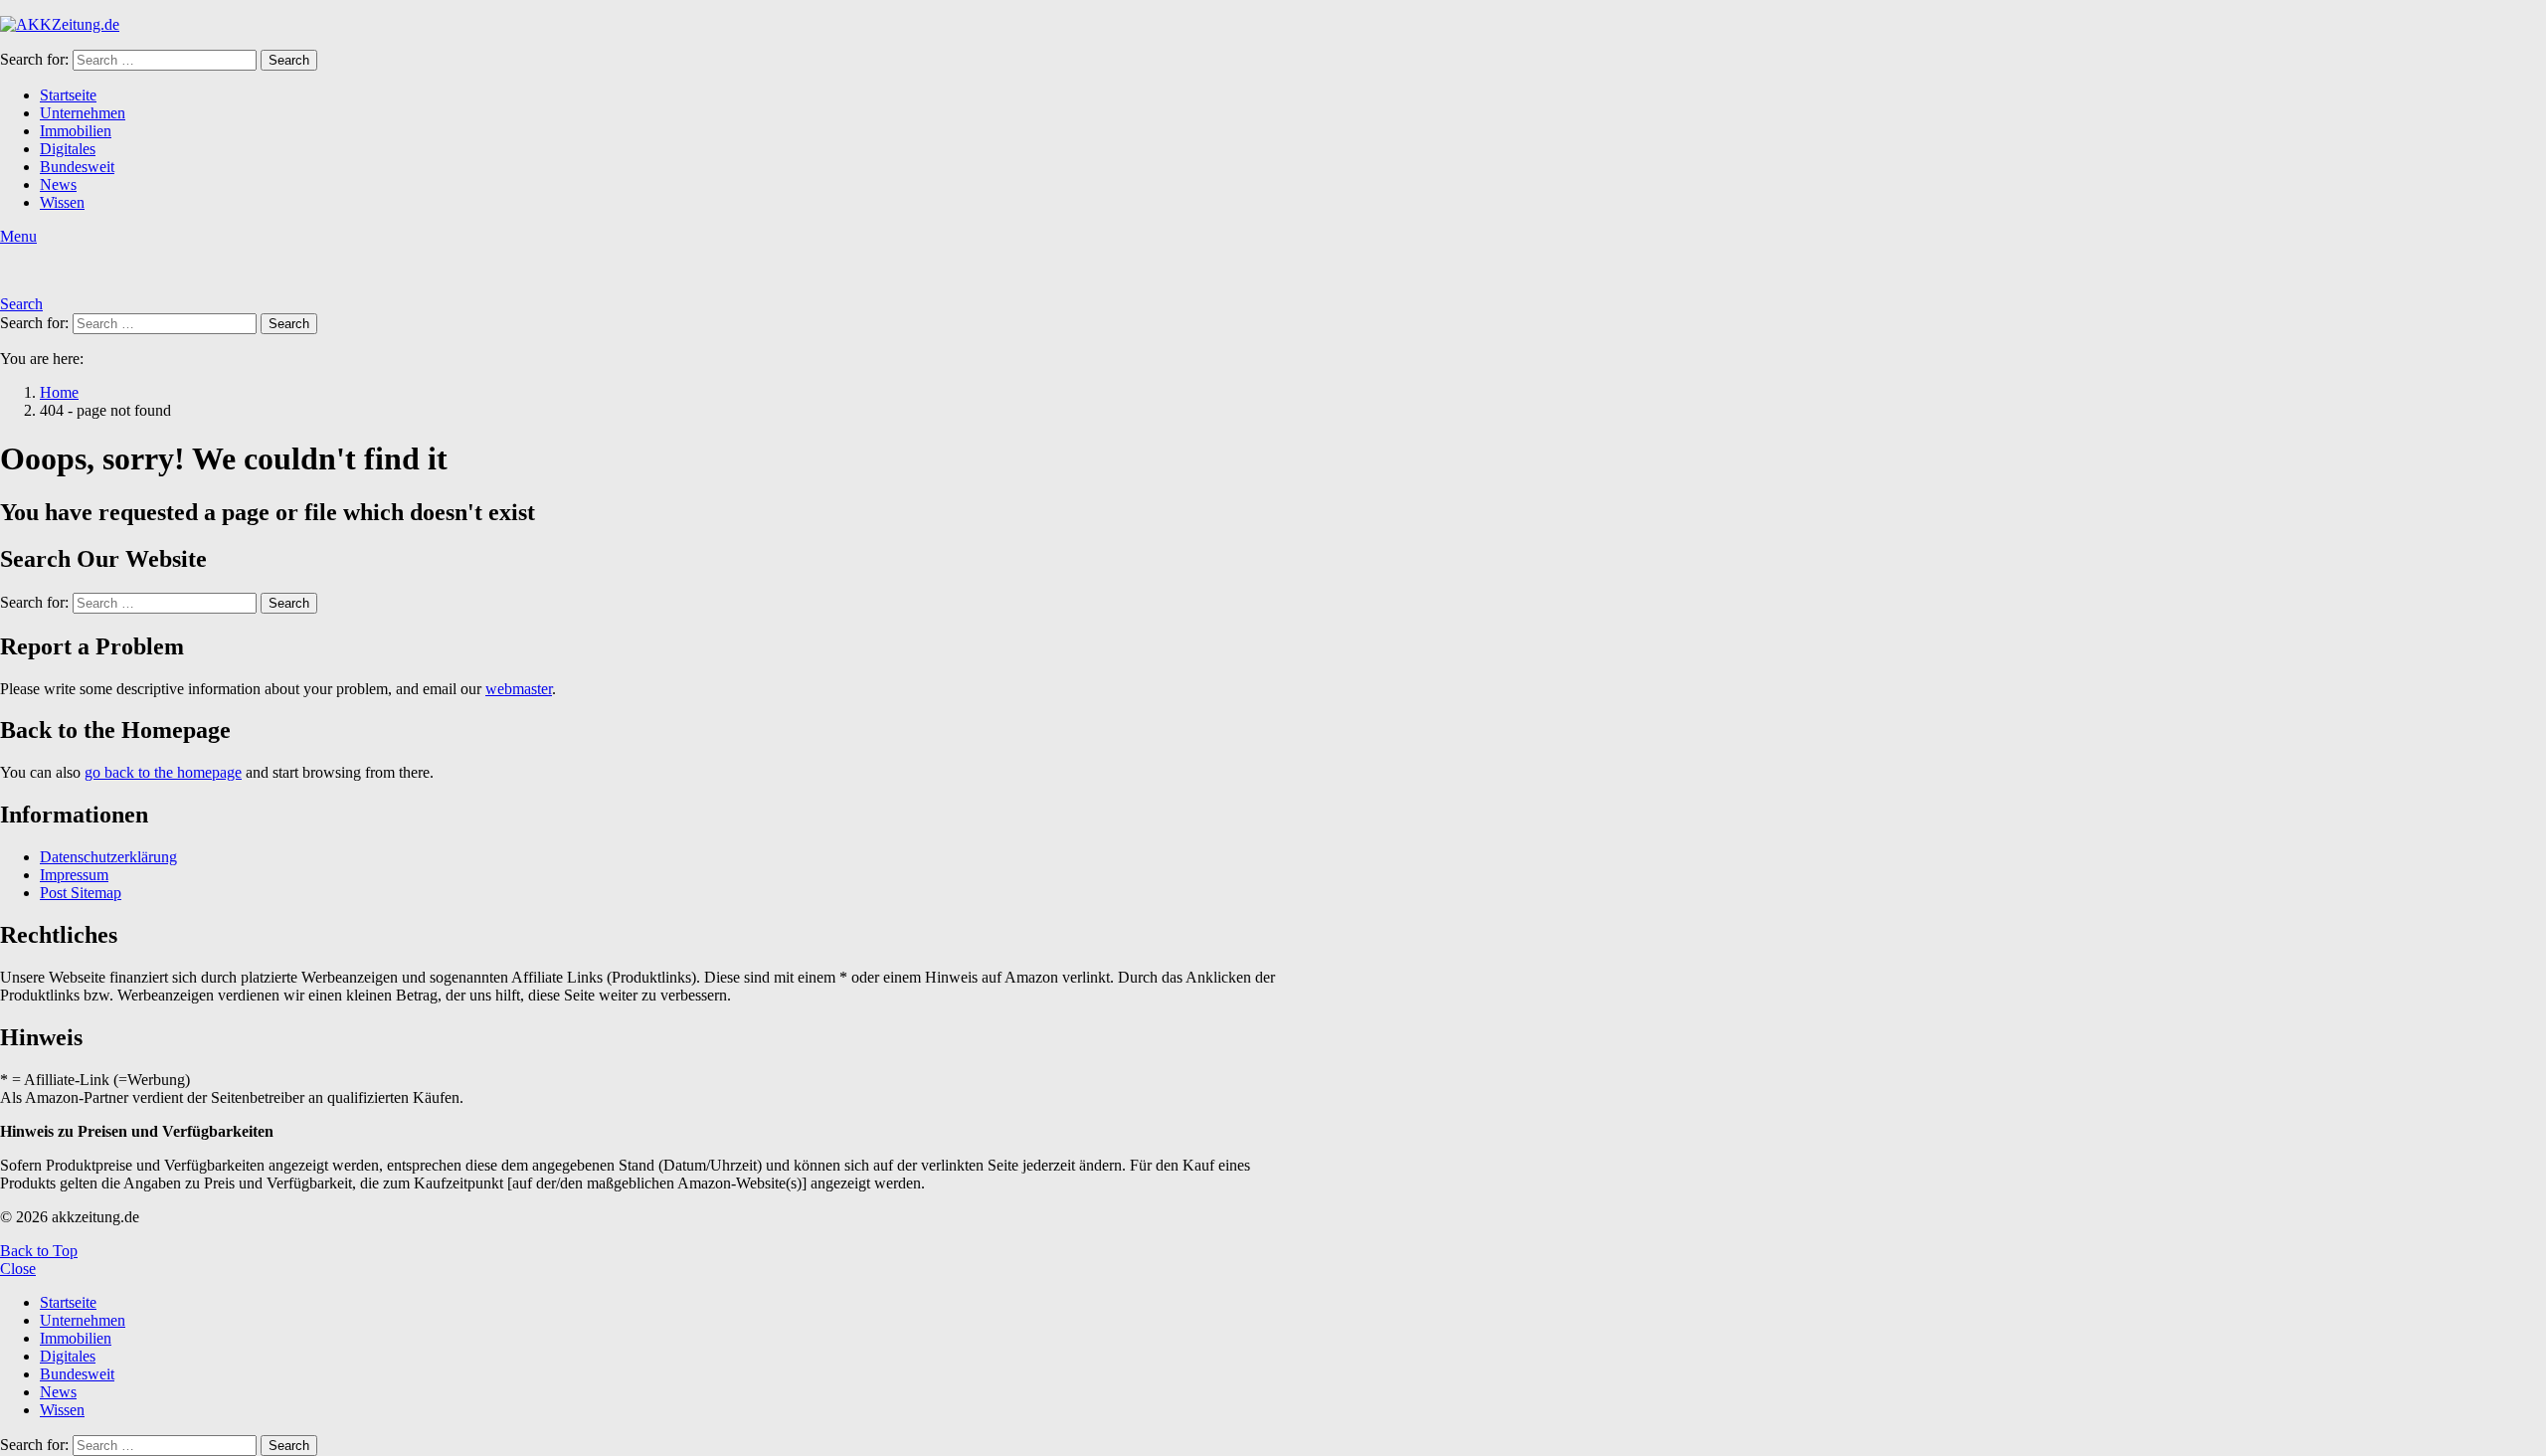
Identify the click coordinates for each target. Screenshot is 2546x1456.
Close (18, 1269)
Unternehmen (83, 113)
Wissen (62, 202)
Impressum (74, 875)
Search (289, 60)
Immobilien (76, 131)
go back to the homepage (163, 772)
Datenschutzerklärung (108, 857)
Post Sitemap (81, 893)
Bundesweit (77, 167)
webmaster (519, 689)
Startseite (68, 95)
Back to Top (39, 1251)
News (58, 184)
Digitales (68, 149)
